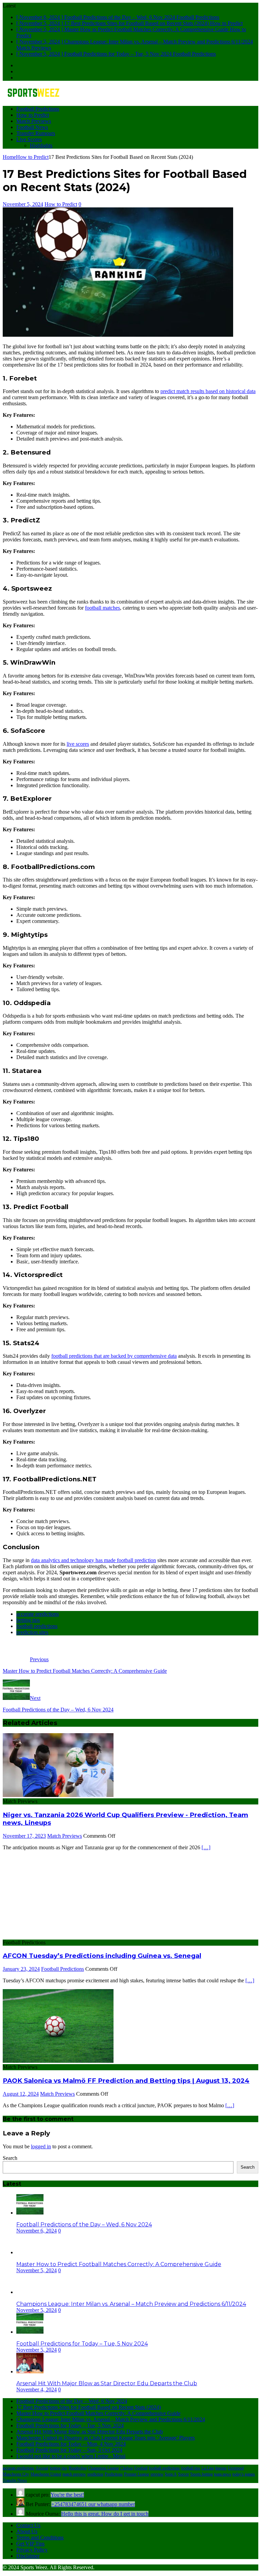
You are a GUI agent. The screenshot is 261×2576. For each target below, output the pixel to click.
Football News (32, 127)
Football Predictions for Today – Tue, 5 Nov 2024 (82, 2344)
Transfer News (15, 2480)
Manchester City (16, 2474)
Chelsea (127, 2468)
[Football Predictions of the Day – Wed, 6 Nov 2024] (30, 2213)
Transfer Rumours (36, 133)
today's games (244, 2474)
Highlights (41, 145)
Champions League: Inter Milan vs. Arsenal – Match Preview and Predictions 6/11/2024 (131, 2304)
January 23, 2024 (21, 1969)
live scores (78, 744)
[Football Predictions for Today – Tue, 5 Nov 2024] (30, 2332)
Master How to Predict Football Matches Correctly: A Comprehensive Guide (119, 2264)
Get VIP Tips (30, 2544)
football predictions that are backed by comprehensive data (114, 1356)
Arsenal (42, 2468)
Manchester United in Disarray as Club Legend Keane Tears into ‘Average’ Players (106, 2438)
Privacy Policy (32, 2550)
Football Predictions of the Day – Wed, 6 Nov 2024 (84, 2225)
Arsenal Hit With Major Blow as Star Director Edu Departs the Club (107, 2383)
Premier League (137, 2474)
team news (223, 2474)
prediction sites (32, 1632)
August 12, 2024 (21, 2094)
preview (157, 2474)
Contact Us (28, 2525)
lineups (221, 2468)
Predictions (114, 2474)
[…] (206, 1847)
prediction (95, 2474)
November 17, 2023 (24, 1836)
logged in (41, 2146)
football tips (191, 2468)
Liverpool (236, 2468)
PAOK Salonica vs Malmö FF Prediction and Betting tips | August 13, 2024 (126, 2081)
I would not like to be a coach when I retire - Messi (71, 2456)
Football (141, 2468)
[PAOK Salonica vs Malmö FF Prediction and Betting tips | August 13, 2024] (58, 2061)
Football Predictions (38, 109)
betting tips (28, 1620)
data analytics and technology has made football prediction (93, 1560)
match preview (74, 2474)
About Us (27, 2531)
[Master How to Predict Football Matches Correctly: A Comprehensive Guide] (30, 2252)
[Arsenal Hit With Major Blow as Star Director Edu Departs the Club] (30, 2371)
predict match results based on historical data (208, 391)
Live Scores (29, 139)
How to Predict (33, 115)
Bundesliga (78, 2468)
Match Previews (34, 121)
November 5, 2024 (23, 204)
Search (10, 2158)
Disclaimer (28, 2556)
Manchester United (46, 2474)
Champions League (103, 2468)
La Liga (208, 2468)
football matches (102, 608)
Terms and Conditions (40, 2537)
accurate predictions (38, 1614)
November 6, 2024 (37, 2231)
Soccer (184, 2474)
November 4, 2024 (37, 2389)
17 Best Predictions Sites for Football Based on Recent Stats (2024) (89, 2407)
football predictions (37, 1626)
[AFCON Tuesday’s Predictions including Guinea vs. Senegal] (58, 1936)
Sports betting (202, 2474)
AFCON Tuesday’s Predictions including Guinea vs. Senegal (102, 1956)
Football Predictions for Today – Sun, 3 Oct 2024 (69, 2450)
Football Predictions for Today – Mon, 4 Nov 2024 (71, 2444)
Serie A (171, 2474)
